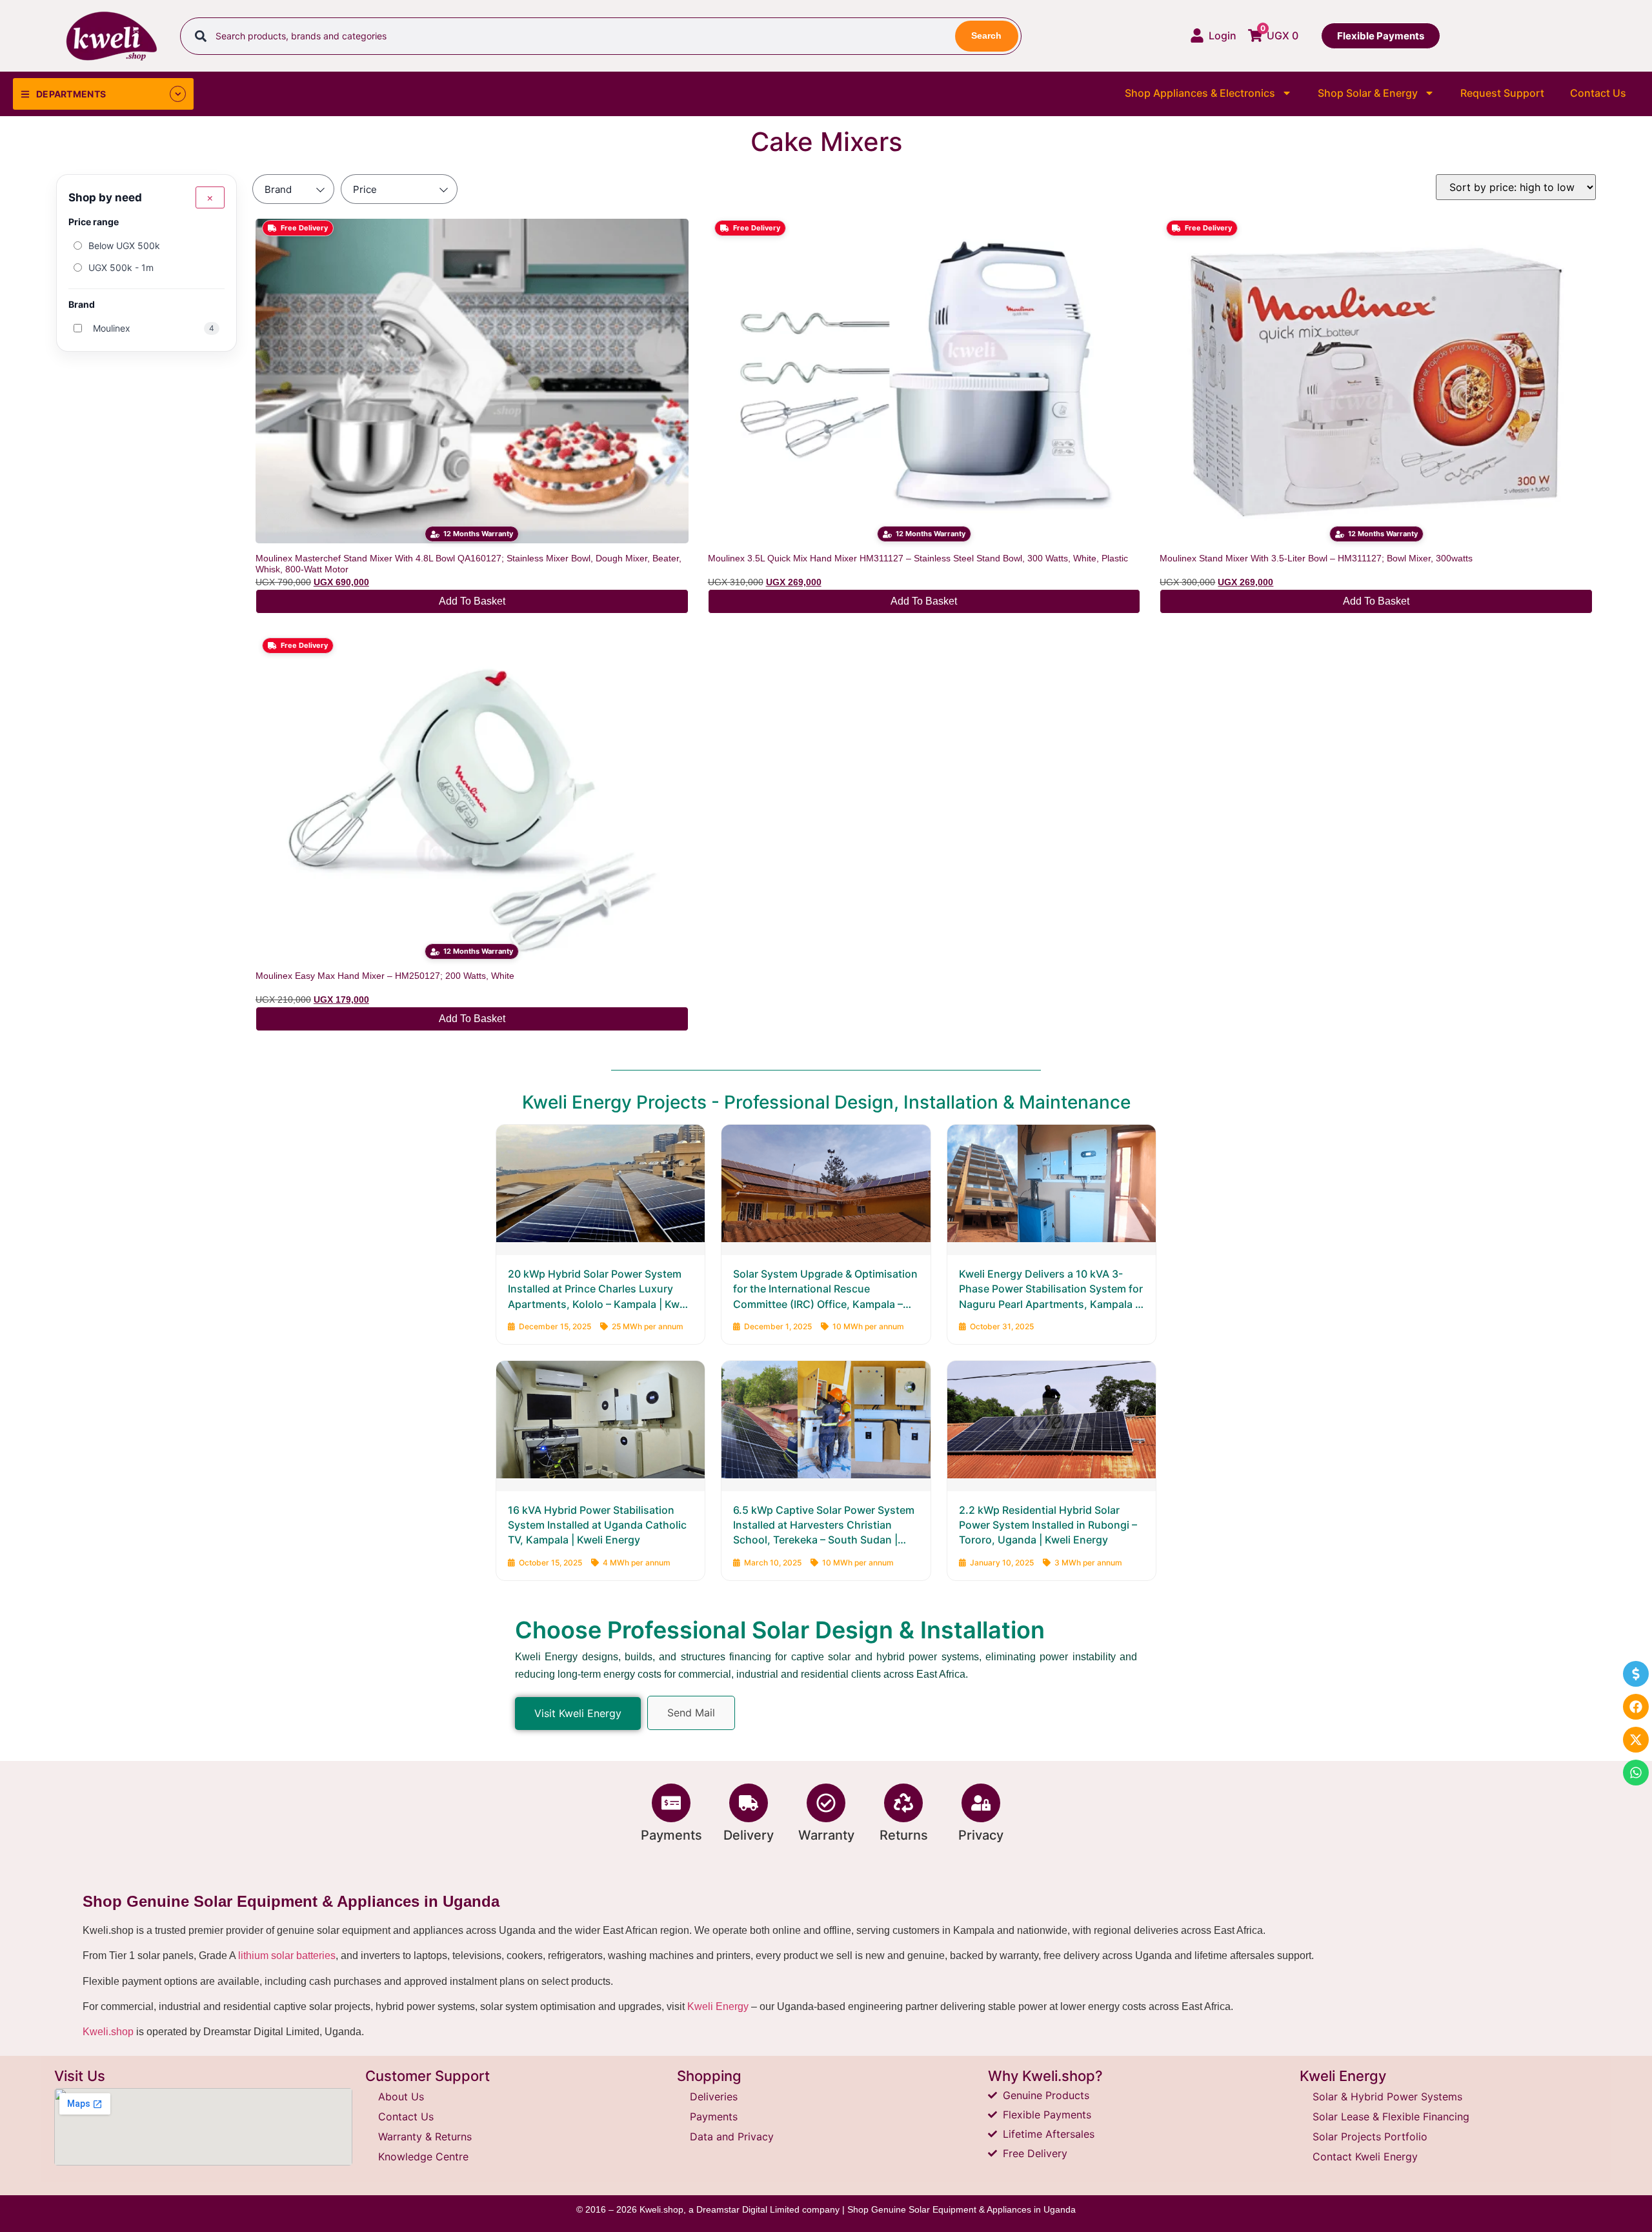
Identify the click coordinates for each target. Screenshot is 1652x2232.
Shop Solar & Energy (1368, 93)
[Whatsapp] (1636, 1773)
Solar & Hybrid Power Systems (1387, 2096)
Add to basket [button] (472, 601)
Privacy (981, 1835)
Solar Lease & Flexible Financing (1391, 2116)
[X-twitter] (1636, 1740)
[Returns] (903, 1803)
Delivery (749, 1835)
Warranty (826, 1835)
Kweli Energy (718, 2006)
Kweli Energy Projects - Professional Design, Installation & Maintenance (826, 1102)
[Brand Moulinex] (293, 189)
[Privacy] (981, 1803)
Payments (671, 1835)
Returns (904, 1835)
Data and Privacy (732, 2136)
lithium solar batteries (287, 1956)
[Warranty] (826, 1803)
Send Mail (691, 1713)
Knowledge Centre (423, 2157)
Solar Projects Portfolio (1370, 2136)
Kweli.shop (108, 2032)
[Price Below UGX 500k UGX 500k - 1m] (399, 189)
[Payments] (671, 1803)
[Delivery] (749, 1803)
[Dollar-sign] (1636, 1674)
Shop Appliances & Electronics (1200, 93)
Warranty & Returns (425, 2136)
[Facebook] (1636, 1707)
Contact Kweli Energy (1365, 2157)
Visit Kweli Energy (578, 1713)
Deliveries (714, 2096)
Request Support (1502, 93)
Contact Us (1598, 93)
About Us (401, 2096)
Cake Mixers (826, 142)
